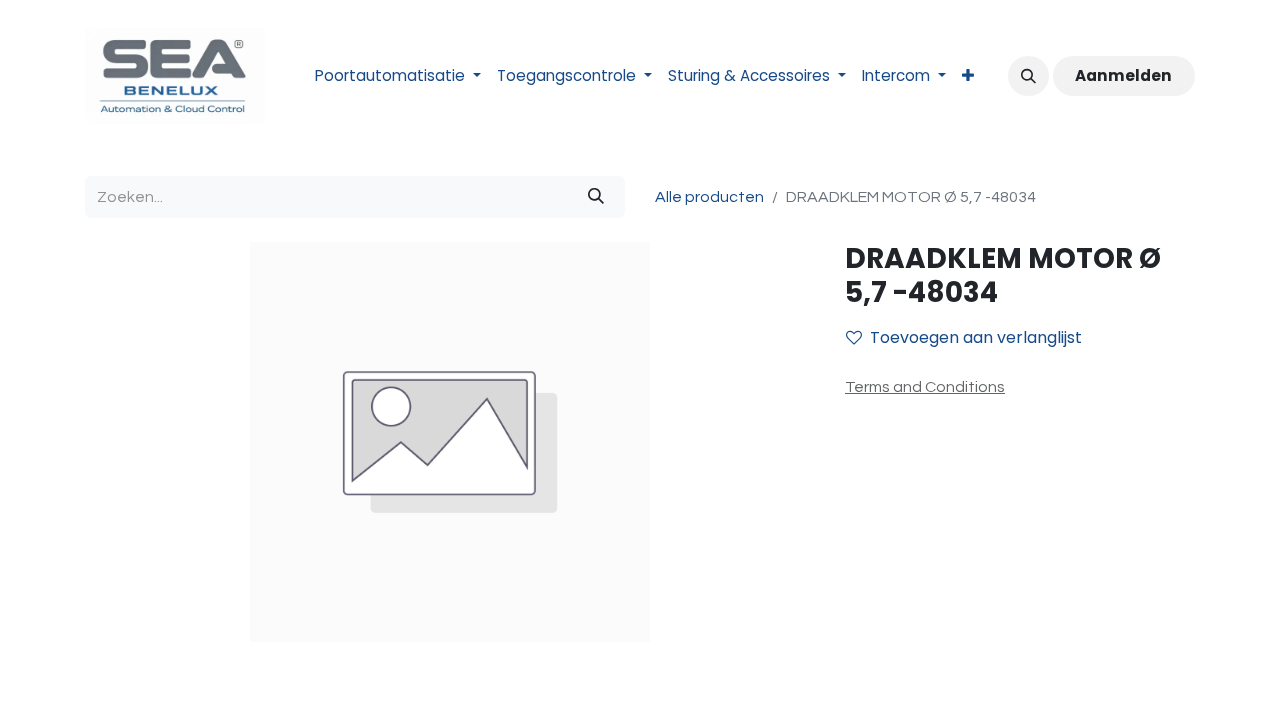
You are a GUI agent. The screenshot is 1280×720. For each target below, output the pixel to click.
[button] (1028, 76)
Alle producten (709, 197)
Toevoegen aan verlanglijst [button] (976, 337)
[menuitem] (398, 76)
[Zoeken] (596, 197)
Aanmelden (1123, 75)
